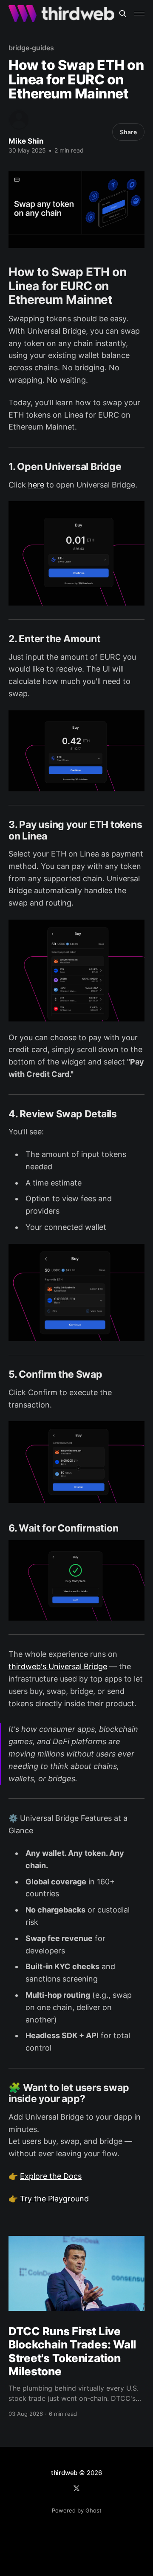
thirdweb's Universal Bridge (58, 1666)
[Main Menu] (139, 14)
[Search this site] (123, 14)
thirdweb (64, 2473)
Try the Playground (54, 2199)
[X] (76, 2488)
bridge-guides (31, 48)
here (36, 485)
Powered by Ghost (77, 2510)
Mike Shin (26, 141)
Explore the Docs (51, 2176)
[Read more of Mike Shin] (19, 120)
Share (128, 132)
